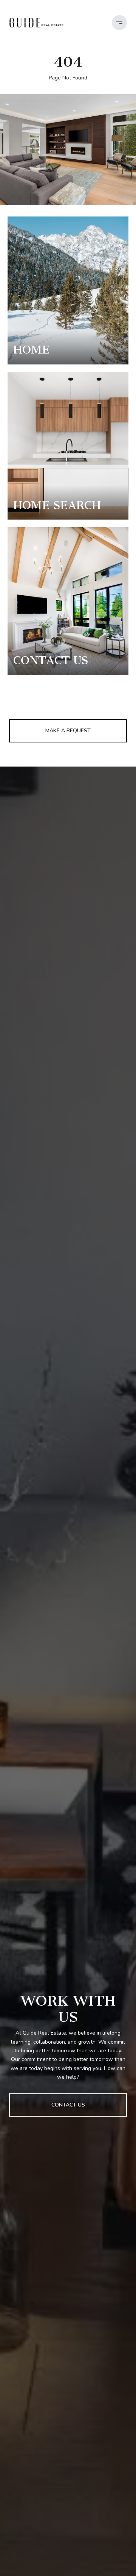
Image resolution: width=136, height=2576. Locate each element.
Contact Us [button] (68, 2105)
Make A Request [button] (68, 731)
